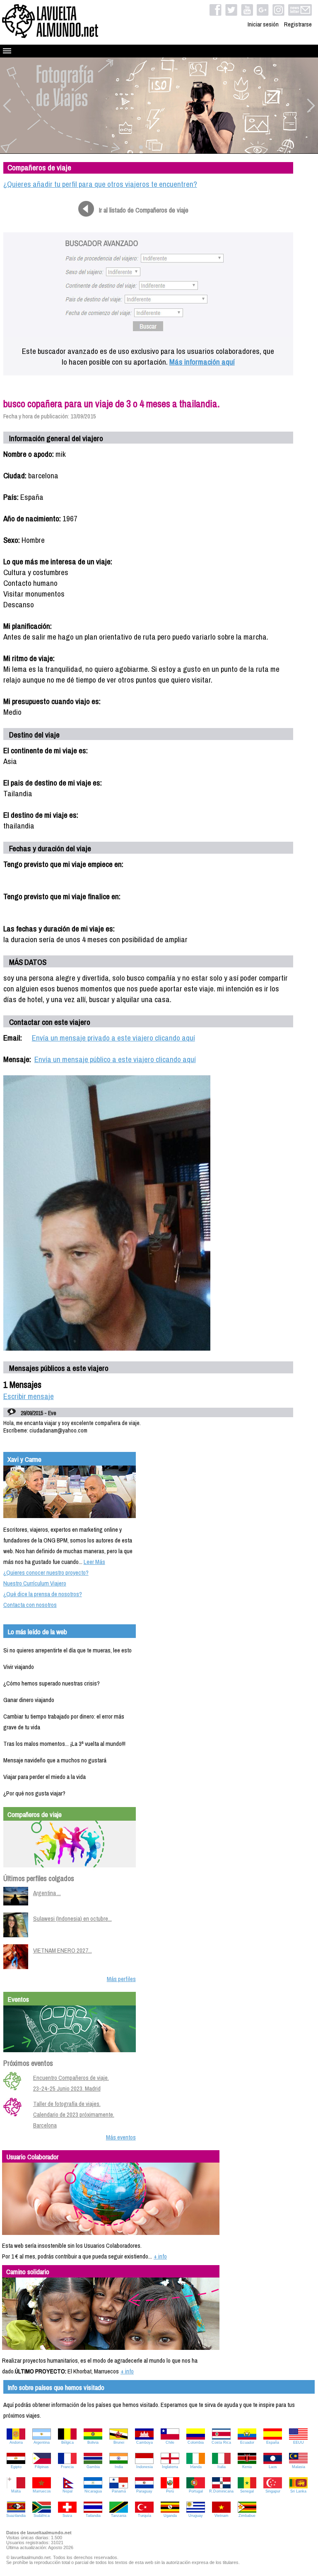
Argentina (42, 2442)
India (119, 2467)
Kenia (247, 2467)
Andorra (16, 2442)
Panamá (119, 2491)
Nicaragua (93, 2491)
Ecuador (247, 2442)
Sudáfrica (42, 2516)
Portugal (196, 2491)
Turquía (145, 2516)
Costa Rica (221, 2442)
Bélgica (67, 2442)
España (273, 2442)
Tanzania (119, 2516)
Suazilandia (16, 2516)
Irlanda (196, 2467)
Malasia (299, 2467)
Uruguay (196, 2516)
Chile (170, 2442)
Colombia (196, 2442)
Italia (222, 2467)
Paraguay (144, 2491)
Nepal (67, 2491)
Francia (67, 2467)
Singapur (273, 2491)
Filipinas (42, 2467)
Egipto (16, 2467)
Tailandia (93, 2516)
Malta (16, 2491)
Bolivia (93, 2442)
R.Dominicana (221, 2491)
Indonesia (145, 2467)
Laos (273, 2467)
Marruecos (42, 2491)
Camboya (145, 2442)
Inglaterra (170, 2467)
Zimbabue (247, 2516)
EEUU (299, 2442)
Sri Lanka (298, 2491)
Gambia (93, 2467)
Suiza (67, 2516)
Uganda (170, 2516)
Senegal (247, 2491)
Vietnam (222, 2516)
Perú (170, 2491)
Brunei (119, 2442)
